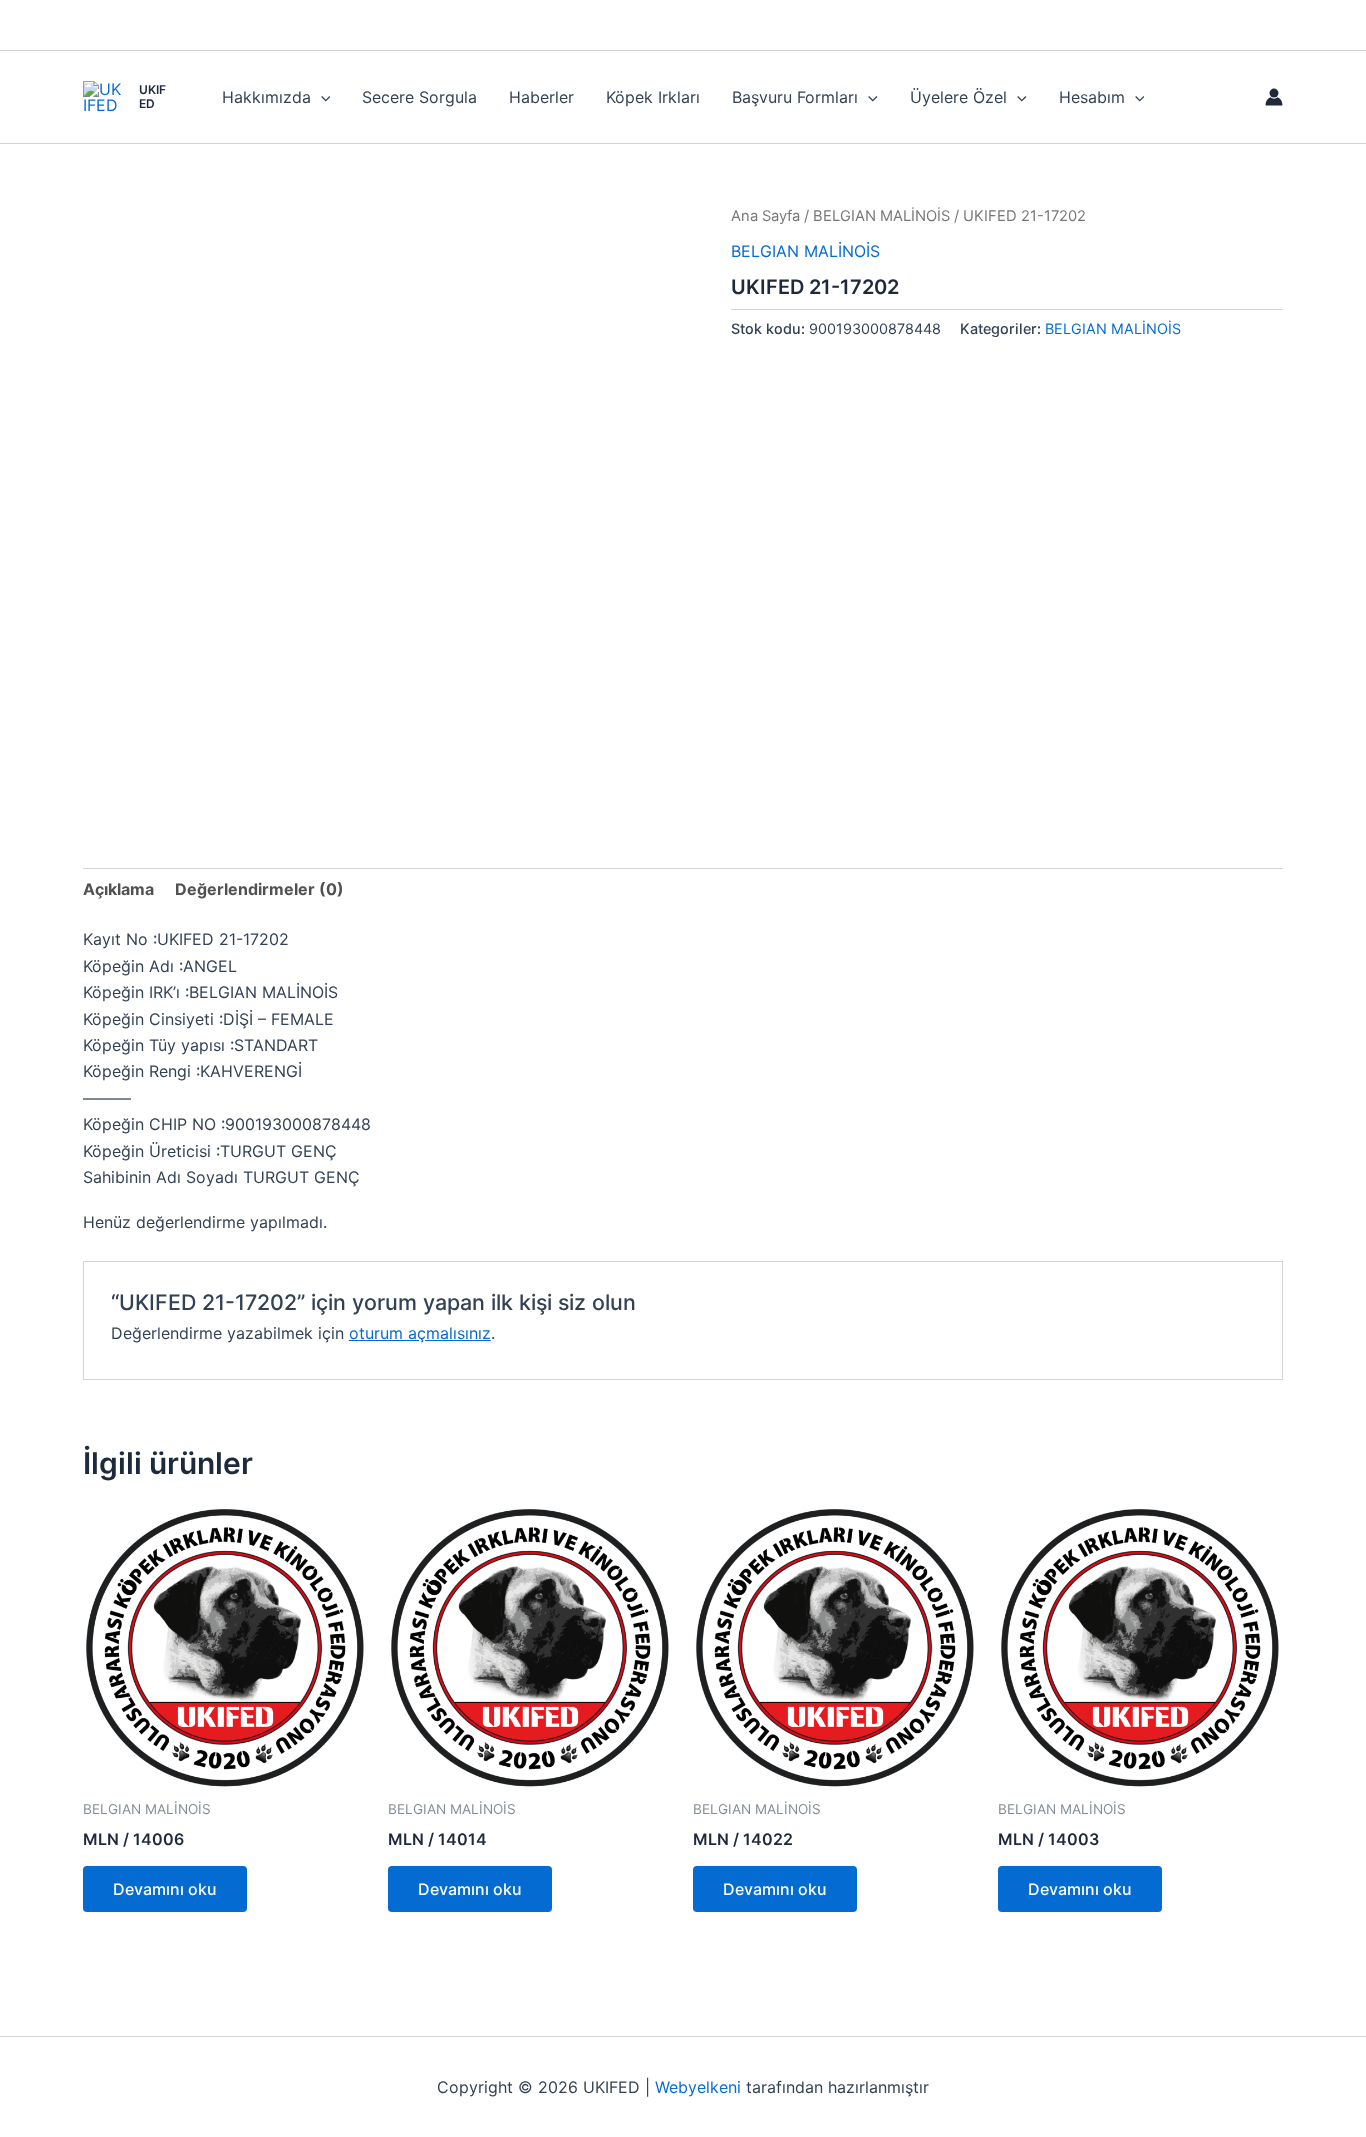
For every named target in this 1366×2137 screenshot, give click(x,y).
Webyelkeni (698, 2087)
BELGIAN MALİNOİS (881, 216)
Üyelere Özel (958, 97)
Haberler (541, 97)
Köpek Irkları (653, 97)
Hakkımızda (266, 97)
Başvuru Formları (795, 97)
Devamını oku (165, 1889)
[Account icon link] (1274, 97)
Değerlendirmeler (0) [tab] (259, 889)
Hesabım (1092, 97)
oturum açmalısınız (420, 1333)
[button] (321, 97)
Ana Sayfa (765, 216)
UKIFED (152, 96)
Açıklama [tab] (118, 889)
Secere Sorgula (419, 97)
